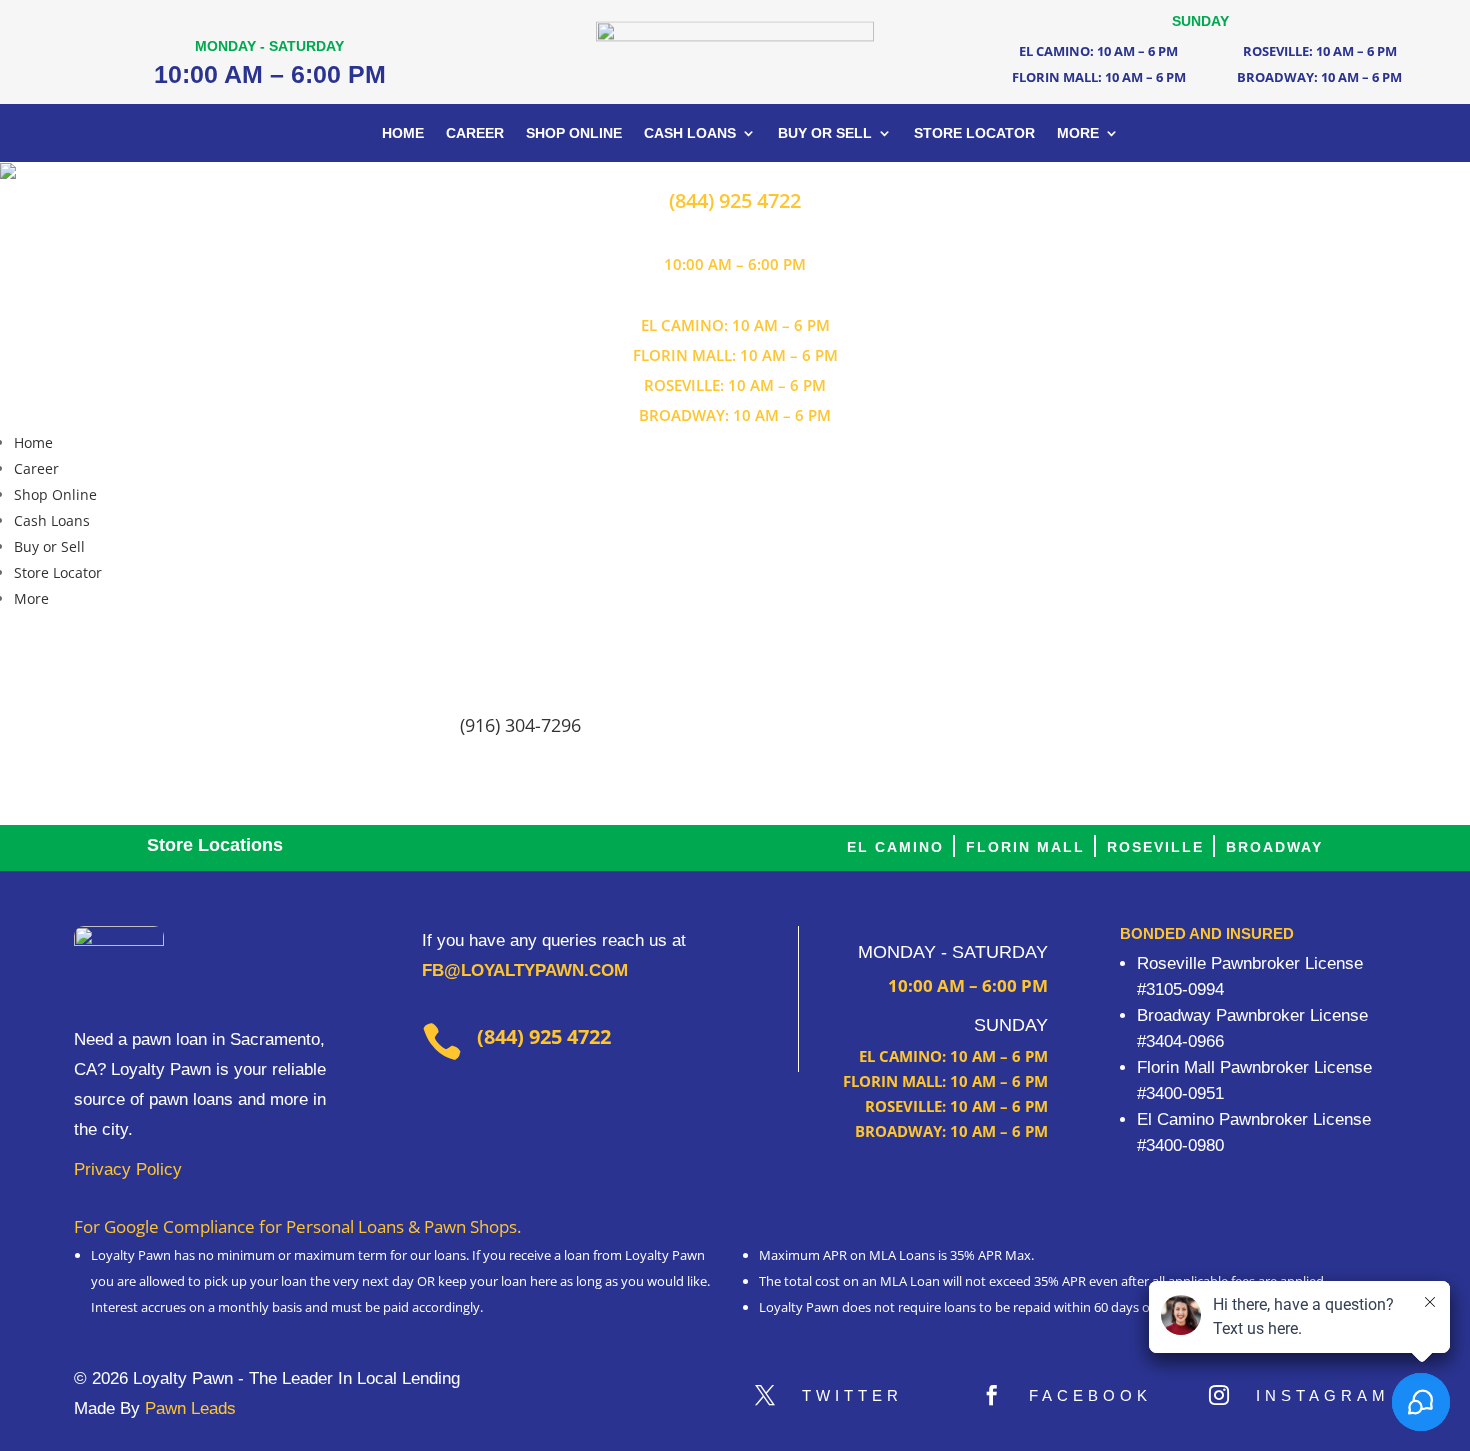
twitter (852, 1395)
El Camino (895, 846)
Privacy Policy (128, 1169)
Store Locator (974, 133)
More (1078, 133)
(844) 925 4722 (735, 200)
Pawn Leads (190, 1408)
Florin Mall (1025, 846)
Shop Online (574, 133)
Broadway (1274, 846)
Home (403, 133)
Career (475, 133)
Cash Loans (690, 133)
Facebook (1090, 1395)
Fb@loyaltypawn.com (525, 970)
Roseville (1155, 846)
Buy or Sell (825, 133)
